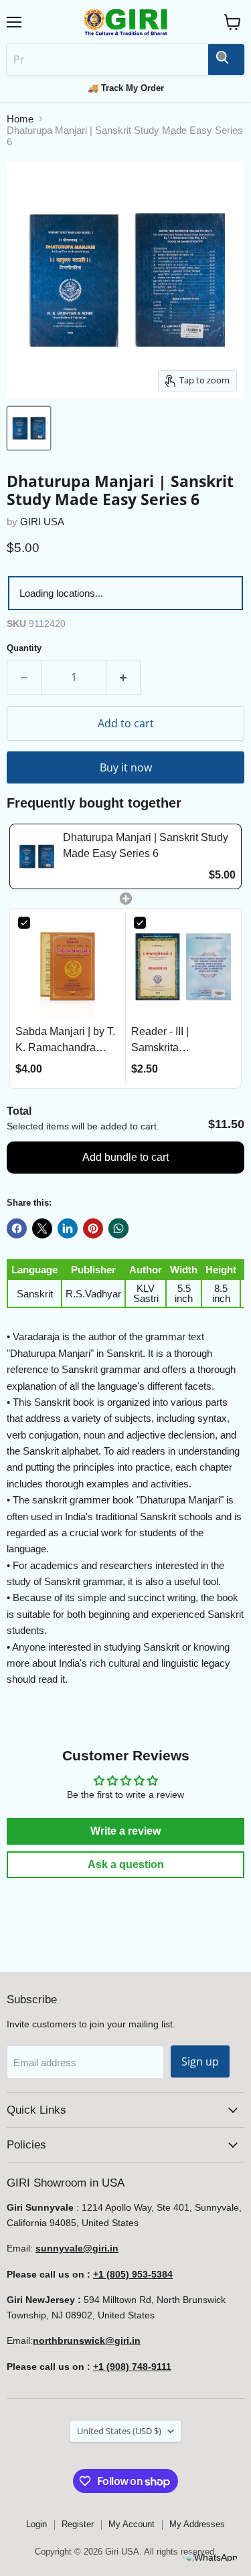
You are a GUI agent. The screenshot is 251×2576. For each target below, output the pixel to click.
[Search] (226, 60)
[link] (36, 856)
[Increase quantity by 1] (123, 677)
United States (119, 2431)
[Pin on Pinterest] (93, 1228)
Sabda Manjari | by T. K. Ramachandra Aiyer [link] (65, 1041)
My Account (132, 2524)
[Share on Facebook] (17, 1228)
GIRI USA (42, 522)
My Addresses (197, 2524)
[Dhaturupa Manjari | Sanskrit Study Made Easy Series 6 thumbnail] (29, 428)
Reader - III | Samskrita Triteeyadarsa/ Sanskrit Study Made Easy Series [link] (180, 1041)
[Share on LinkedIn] (68, 1228)
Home (20, 119)
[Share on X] (42, 1228)
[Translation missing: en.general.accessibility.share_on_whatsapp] (118, 1228)
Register (78, 2524)
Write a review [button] (125, 1831)
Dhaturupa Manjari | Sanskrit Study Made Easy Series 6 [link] (146, 845)
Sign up (200, 2061)
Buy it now (126, 767)
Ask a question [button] (126, 1864)
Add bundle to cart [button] (125, 1157)
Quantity (24, 648)
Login (36, 2524)
